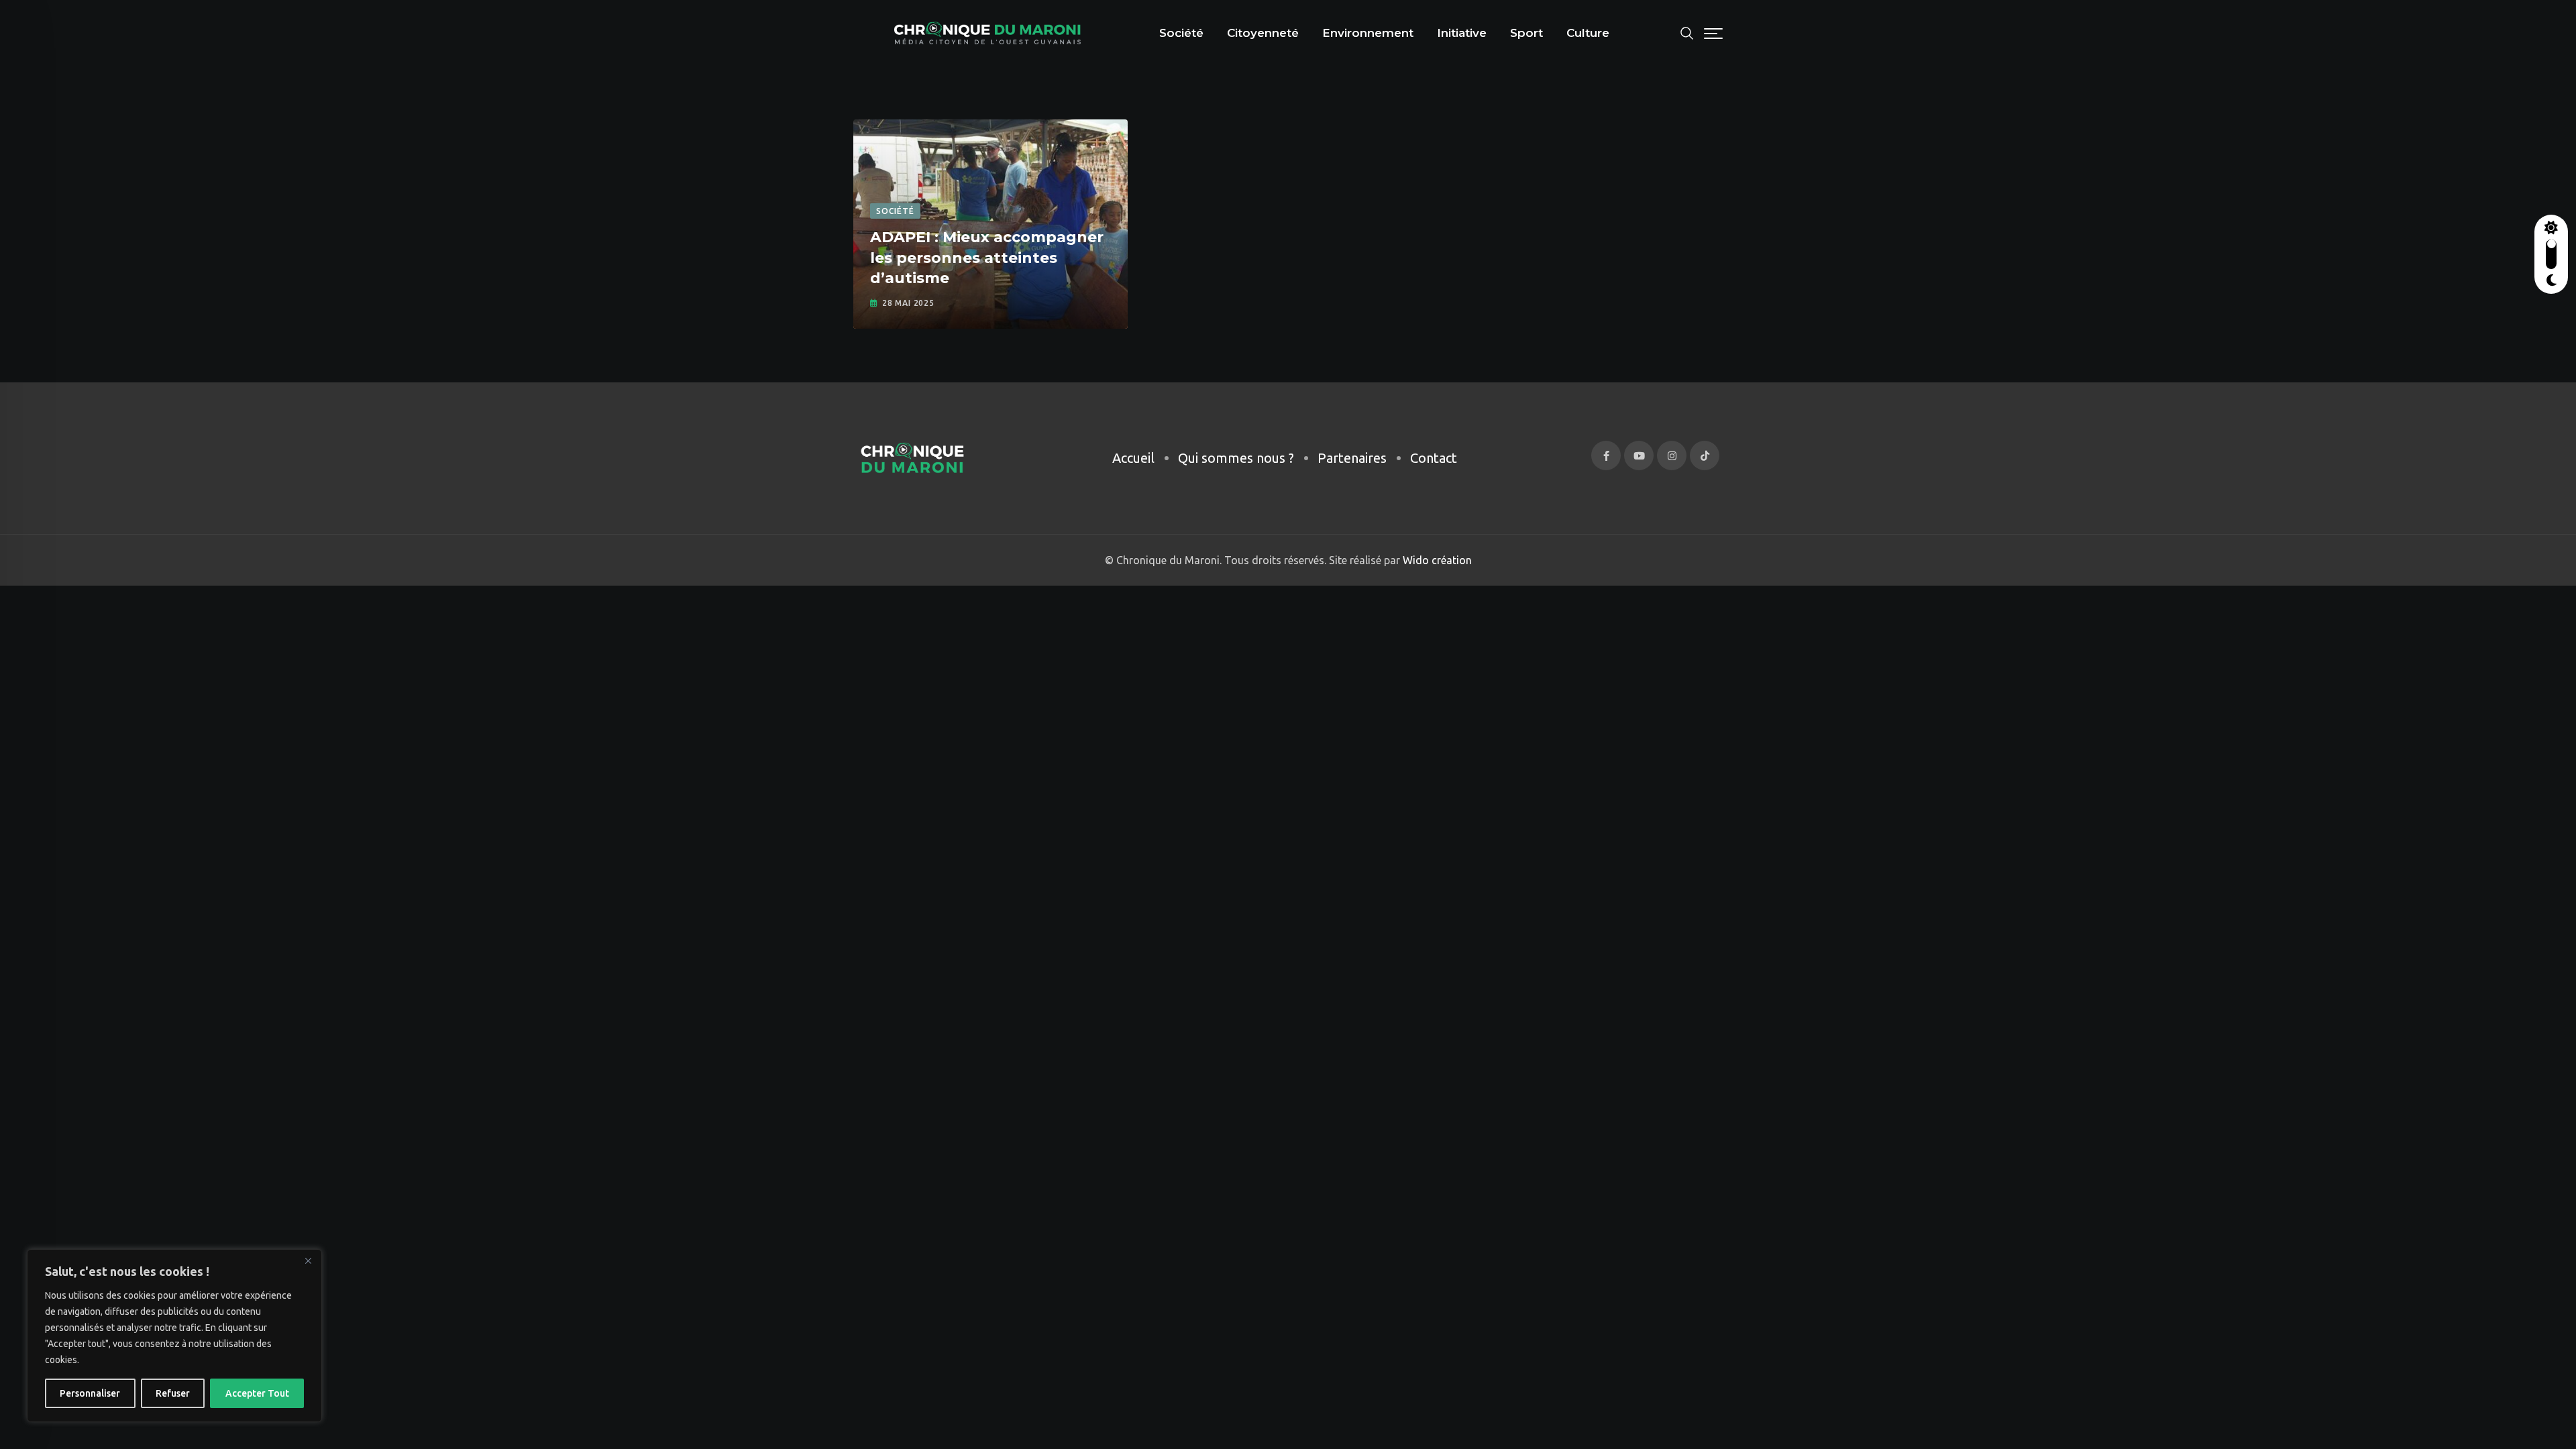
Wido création (1436, 560)
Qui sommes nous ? (1236, 458)
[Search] (1687, 32)
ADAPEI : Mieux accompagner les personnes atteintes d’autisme (987, 258)
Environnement (1368, 33)
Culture (1588, 33)
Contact (1434, 458)
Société (1181, 33)
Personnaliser (90, 1393)
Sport (1526, 33)
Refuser (173, 1393)
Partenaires (1352, 458)
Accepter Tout (257, 1393)
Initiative (1462, 33)
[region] (174, 1336)
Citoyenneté (1263, 33)
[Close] (308, 1260)
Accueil (1133, 458)
